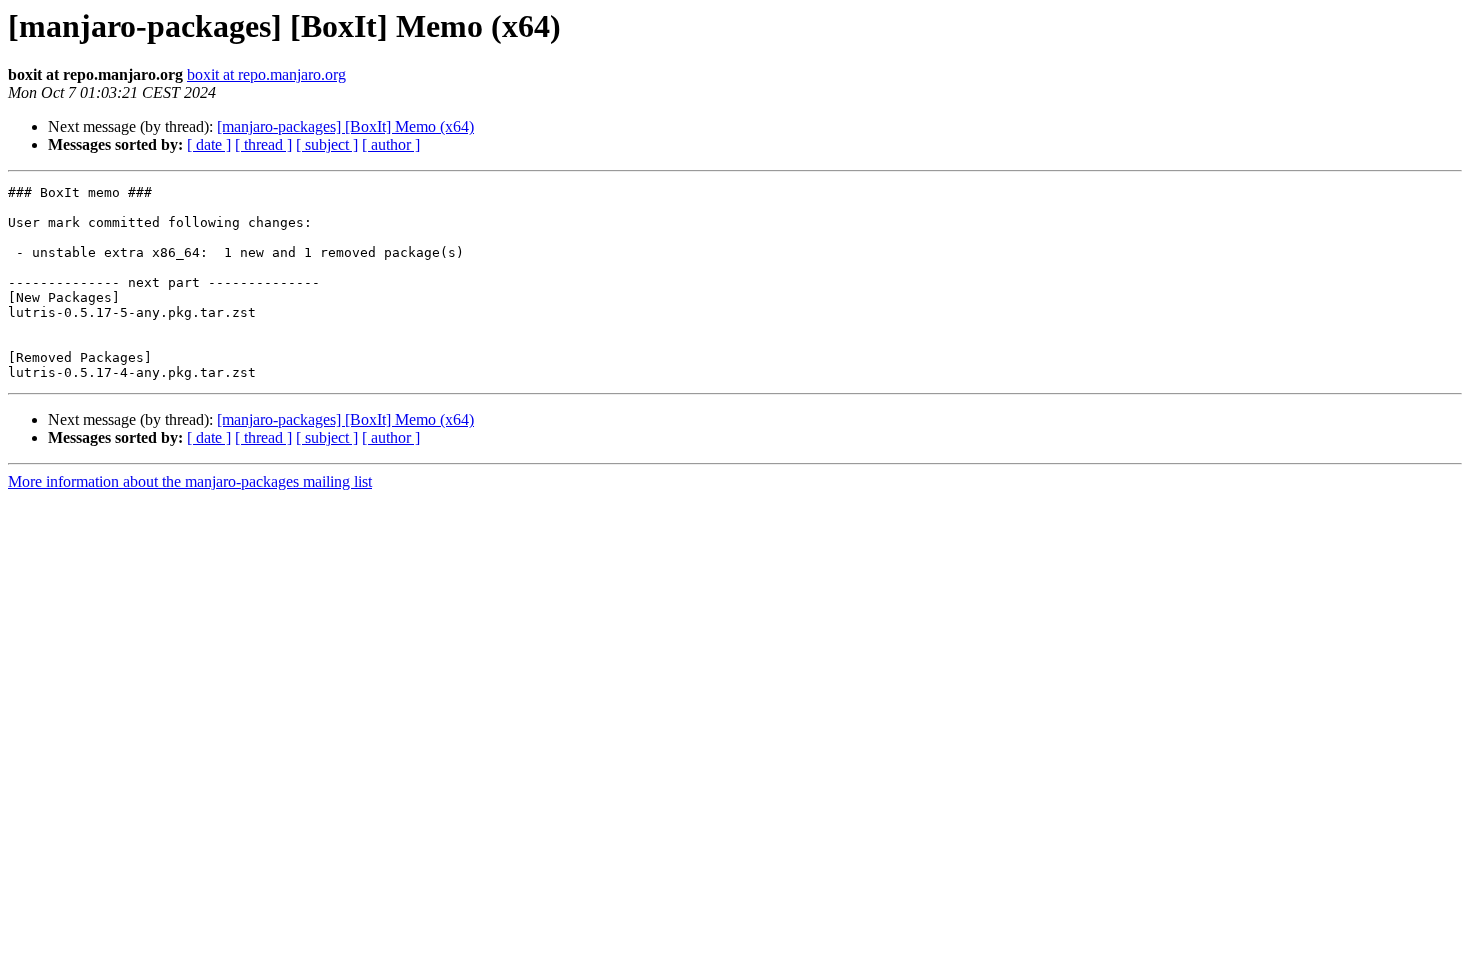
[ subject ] (327, 144)
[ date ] (209, 144)
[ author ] (391, 144)
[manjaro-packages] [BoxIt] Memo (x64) (345, 126)
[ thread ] (263, 144)
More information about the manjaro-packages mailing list (190, 481)
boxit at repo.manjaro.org (266, 74)
